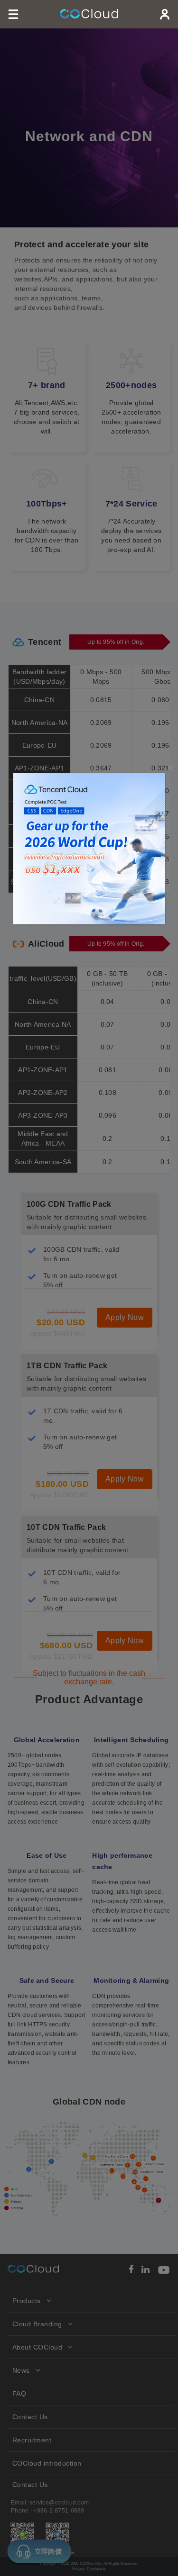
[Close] (170, 768)
